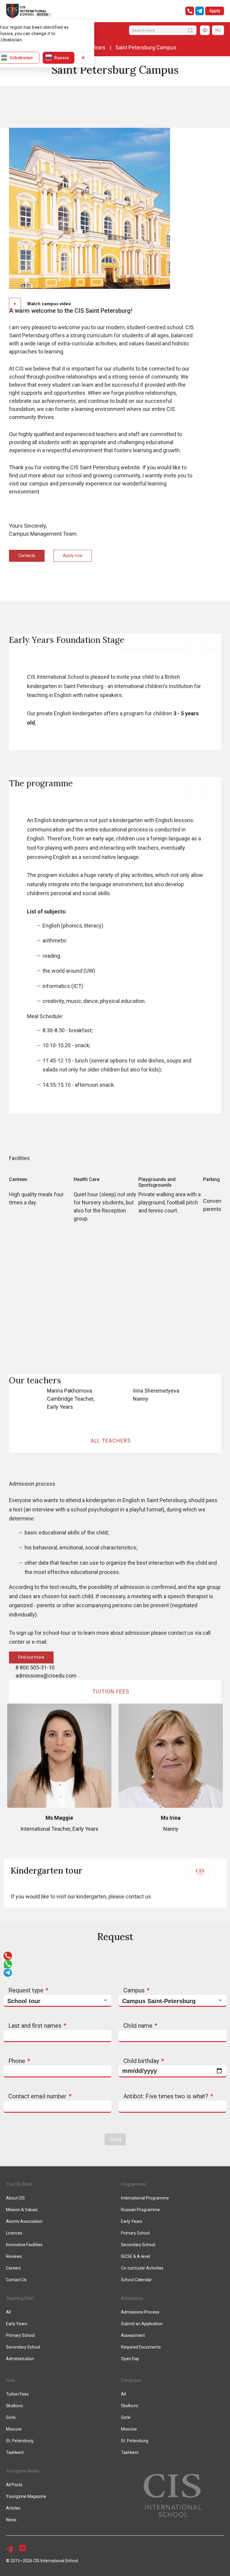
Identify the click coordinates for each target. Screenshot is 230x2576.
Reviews (14, 2256)
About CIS (15, 2198)
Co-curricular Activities (142, 2268)
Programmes (134, 2184)
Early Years (132, 2221)
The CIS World (19, 2184)
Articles (13, 2508)
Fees (10, 2380)
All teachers (112, 1441)
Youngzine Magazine (26, 2496)
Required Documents (141, 2347)
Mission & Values (22, 2210)
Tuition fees (112, 1691)
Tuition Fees (17, 2394)
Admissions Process (140, 2312)
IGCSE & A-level (136, 2256)
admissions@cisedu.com (46, 1676)
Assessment (133, 2335)
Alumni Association (24, 2221)
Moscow (14, 2429)
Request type (26, 1990)
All (8, 2312)
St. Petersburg (20, 2441)
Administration (20, 2359)
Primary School (135, 2233)
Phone (17, 2061)
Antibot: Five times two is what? (166, 2096)
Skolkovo (15, 2406)
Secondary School (138, 2245)
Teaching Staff (20, 2298)
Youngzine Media (22, 2471)
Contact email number (37, 2096)
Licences (14, 2233)
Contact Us (16, 2280)
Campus (134, 1990)
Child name (138, 2026)
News (11, 2520)
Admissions (132, 2298)
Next (226, 1198)
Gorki (11, 2417)
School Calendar (136, 2280)
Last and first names (35, 2026)
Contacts (27, 555)
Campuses (131, 2380)
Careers (13, 2268)
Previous (4, 1198)
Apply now (73, 555)
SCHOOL (27, 15)
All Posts (14, 2485)
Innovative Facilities (24, 2245)
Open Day (130, 2359)
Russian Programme (140, 2210)
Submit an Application (142, 2324)
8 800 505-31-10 (35, 1668)
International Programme (145, 2198)
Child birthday (141, 2061)
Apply (215, 11)
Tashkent (15, 2452)
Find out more (31, 1657)
